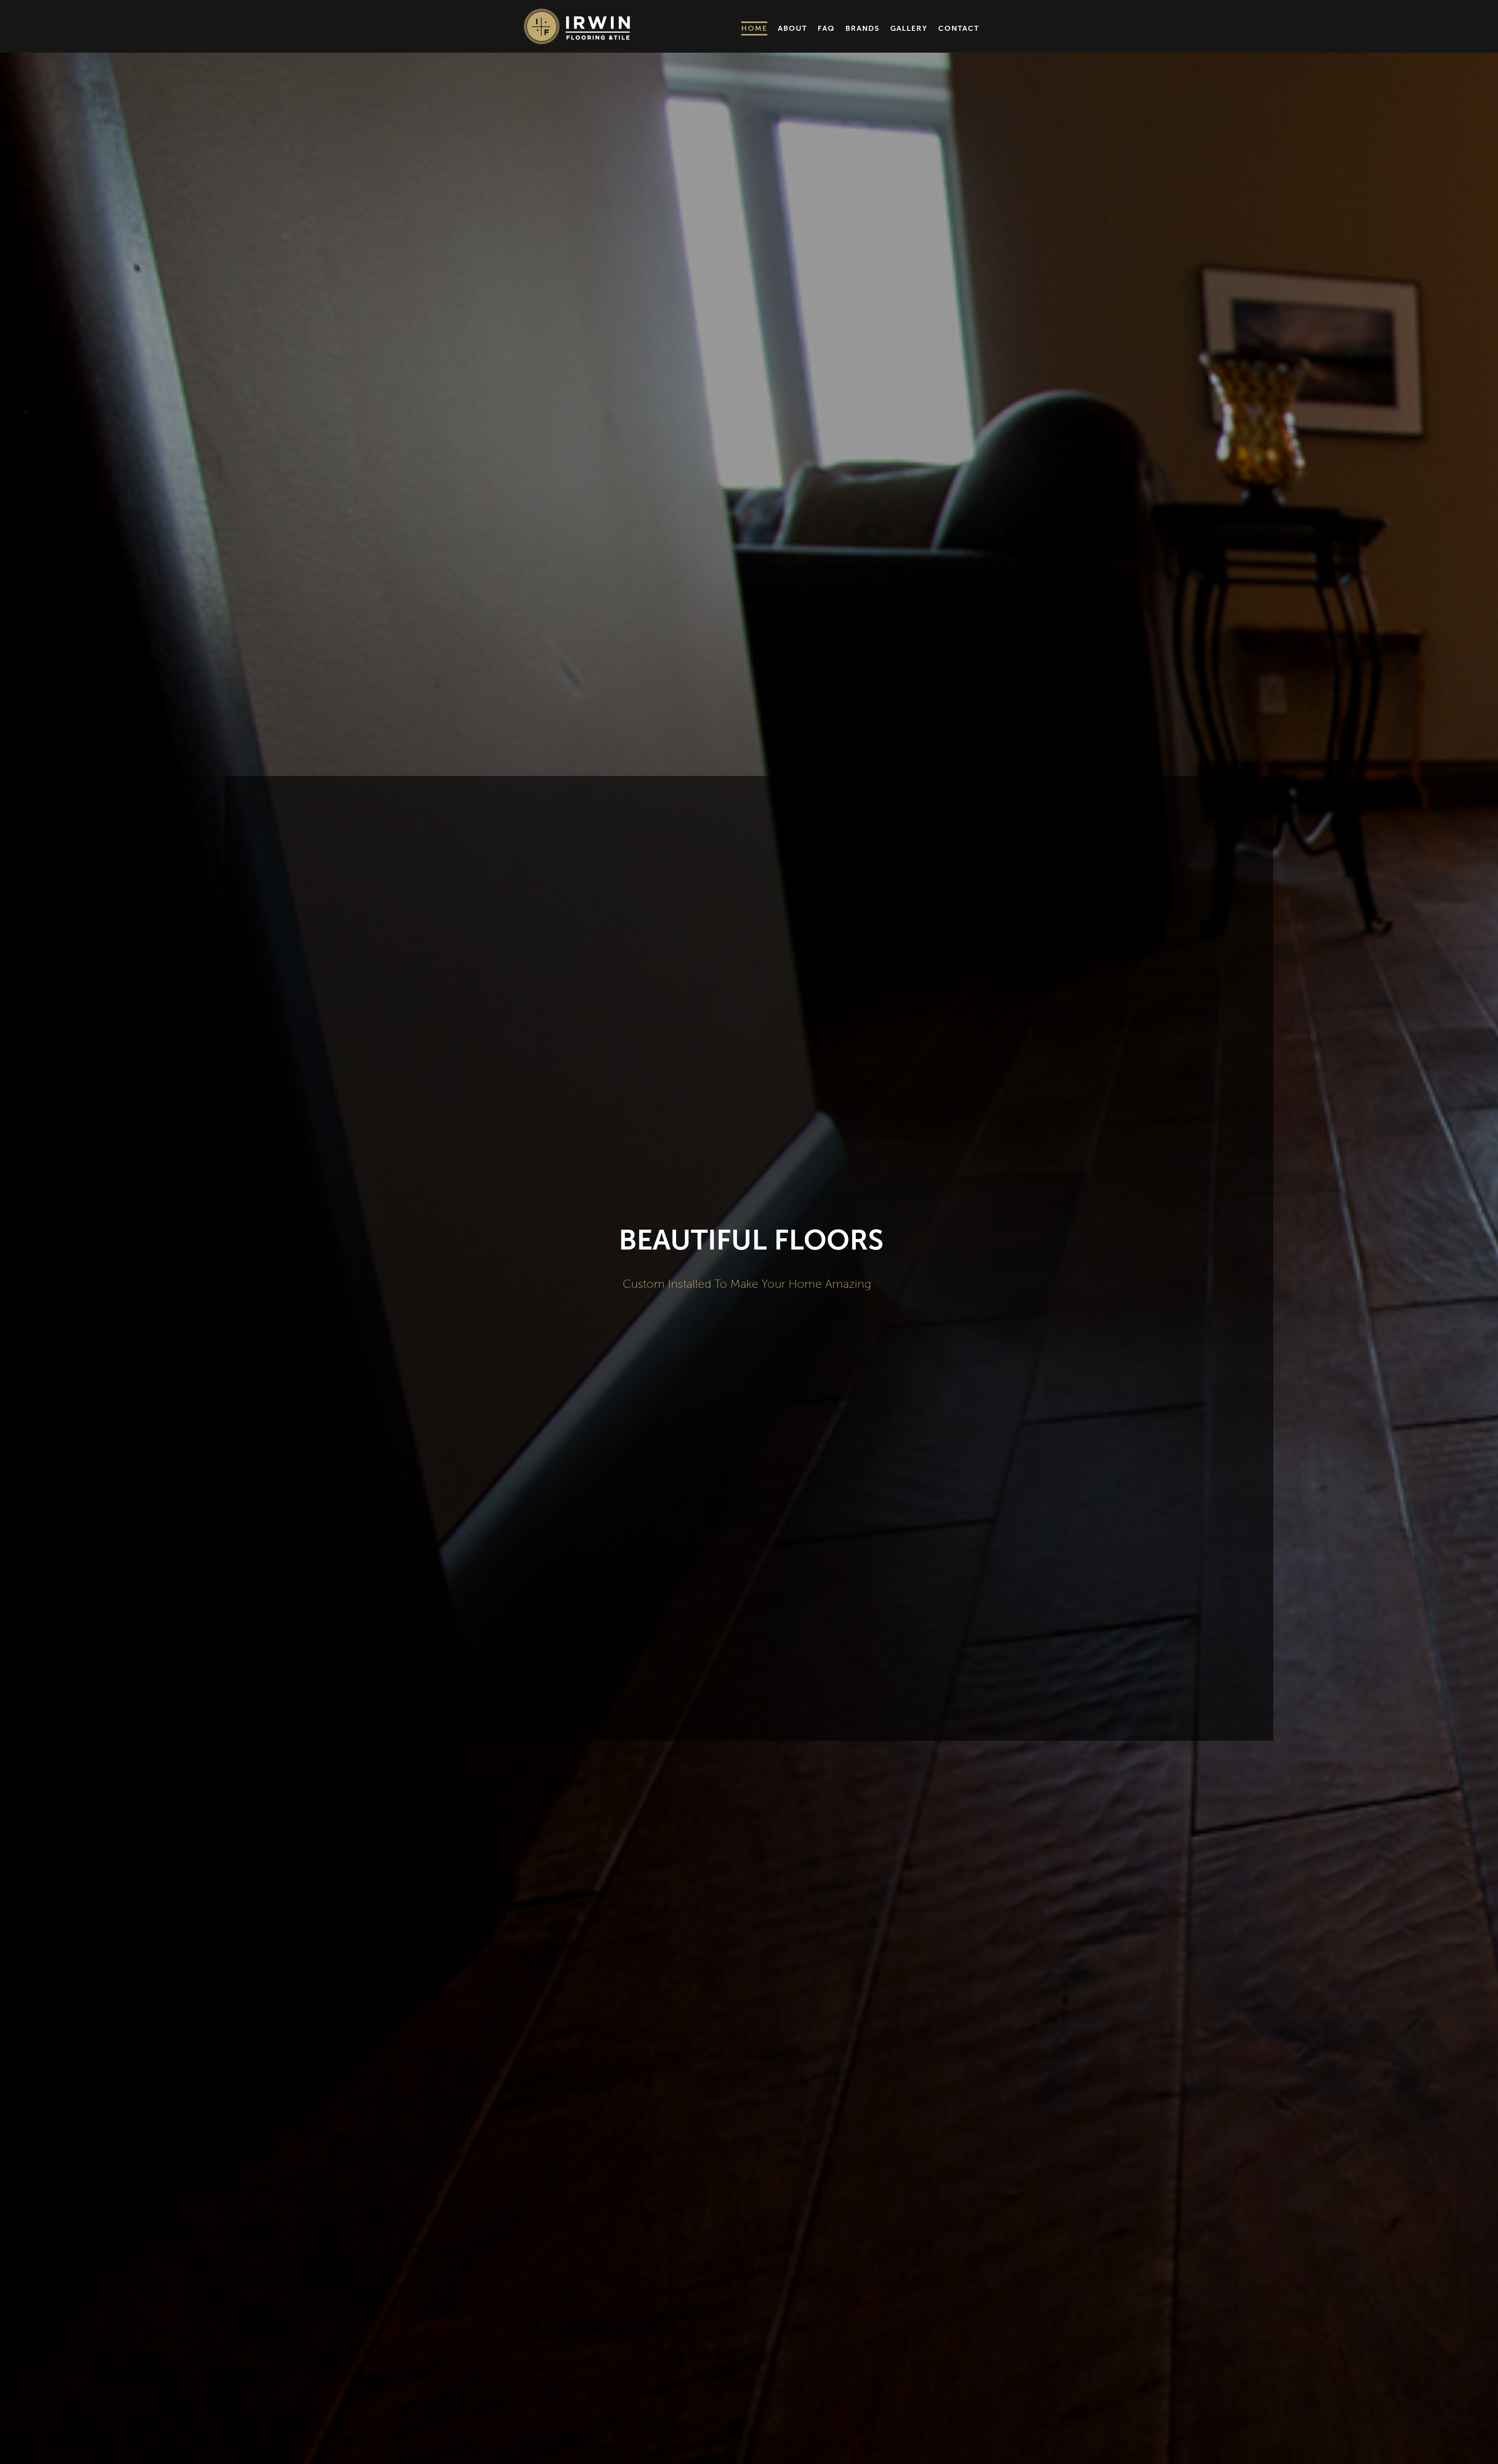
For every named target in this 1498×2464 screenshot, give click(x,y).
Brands (863, 28)
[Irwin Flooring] (577, 26)
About (792, 28)
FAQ (826, 28)
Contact (959, 28)
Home (754, 28)
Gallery (909, 28)
